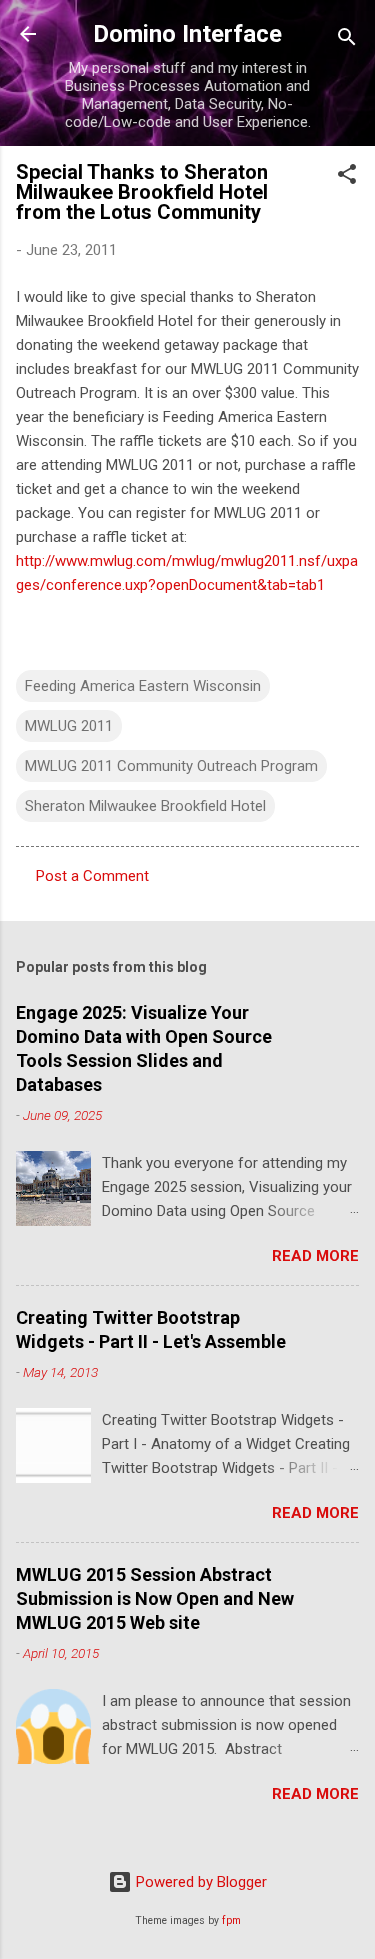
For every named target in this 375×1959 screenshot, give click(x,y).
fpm (231, 1920)
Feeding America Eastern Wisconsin (143, 686)
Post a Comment (92, 876)
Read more (315, 1256)
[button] (347, 177)
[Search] (347, 40)
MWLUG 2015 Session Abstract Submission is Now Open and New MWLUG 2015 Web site (155, 1598)
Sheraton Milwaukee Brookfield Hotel (145, 806)
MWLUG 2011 (69, 726)
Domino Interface (187, 34)
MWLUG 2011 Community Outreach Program (171, 766)
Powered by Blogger (199, 1882)
